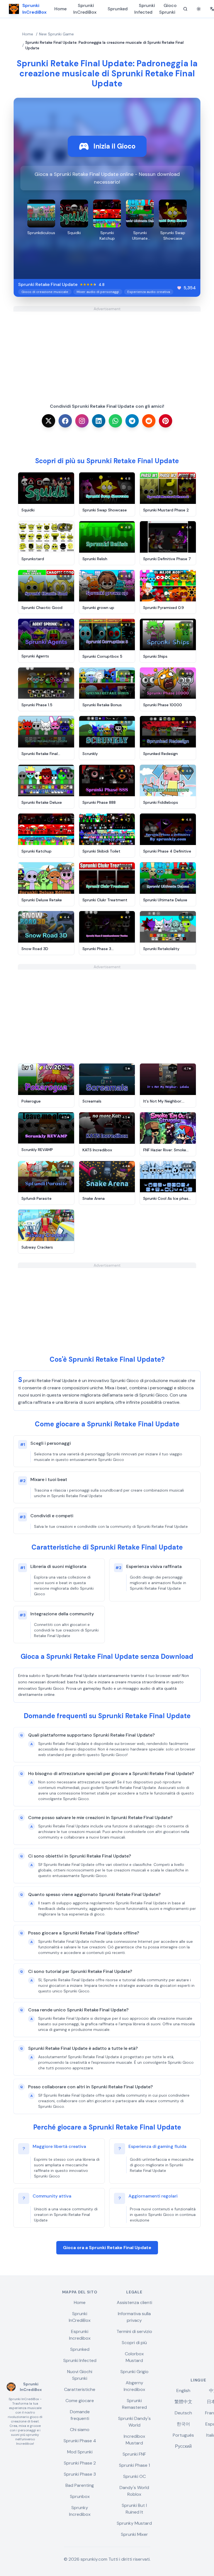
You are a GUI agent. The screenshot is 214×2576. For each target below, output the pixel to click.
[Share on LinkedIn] (99, 421)
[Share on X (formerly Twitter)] (48, 421)
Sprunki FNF (134, 2454)
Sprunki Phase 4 (80, 2441)
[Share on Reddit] (149, 421)
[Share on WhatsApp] (115, 421)
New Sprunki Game (56, 34)
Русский (183, 2446)
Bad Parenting (80, 2485)
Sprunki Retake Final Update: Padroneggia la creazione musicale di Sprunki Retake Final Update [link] (104, 45)
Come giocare (80, 2401)
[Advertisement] (107, 351)
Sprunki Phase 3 (80, 2474)
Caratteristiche (80, 2389)
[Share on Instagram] (82, 421)
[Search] (185, 9)
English (183, 2391)
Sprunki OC (134, 2476)
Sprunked (118, 9)
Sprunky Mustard (134, 2523)
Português (183, 2435)
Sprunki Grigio (134, 2372)
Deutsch (183, 2413)
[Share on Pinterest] (166, 421)
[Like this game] (179, 288)
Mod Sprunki (80, 2452)
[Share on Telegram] (132, 421)
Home (60, 9)
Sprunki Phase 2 (80, 2463)
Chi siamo (80, 2430)
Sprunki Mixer (134, 2534)
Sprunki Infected (145, 9)
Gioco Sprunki (168, 9)
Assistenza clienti (134, 2302)
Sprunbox (80, 2496)
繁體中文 (183, 2402)
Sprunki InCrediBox (85, 9)
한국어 (183, 2424)
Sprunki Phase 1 (134, 2465)
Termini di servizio (134, 2331)
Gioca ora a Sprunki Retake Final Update (107, 2248)
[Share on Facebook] (65, 421)
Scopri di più (134, 2343)
